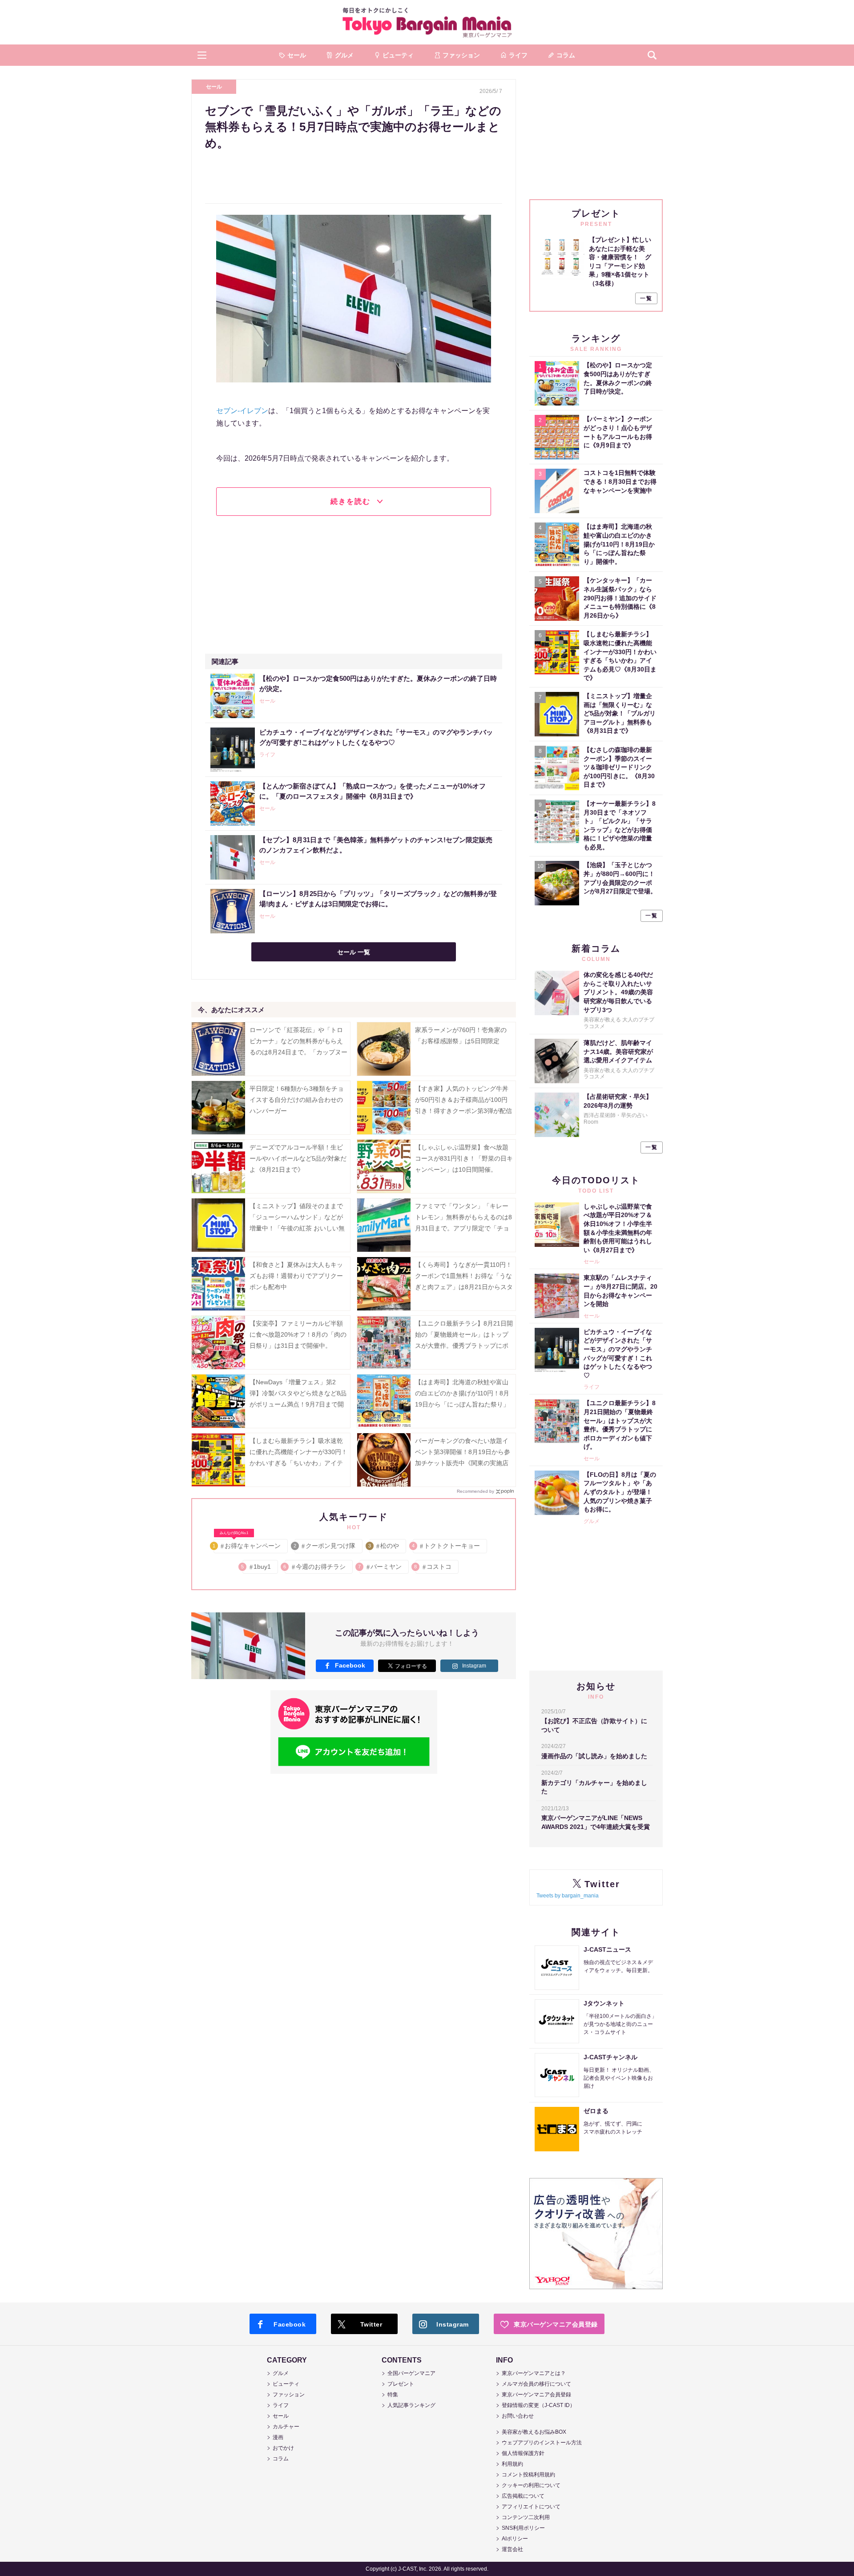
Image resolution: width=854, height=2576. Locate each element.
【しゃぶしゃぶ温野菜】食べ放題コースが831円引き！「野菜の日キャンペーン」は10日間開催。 (464, 1158)
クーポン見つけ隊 (325, 1546)
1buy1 (257, 1567)
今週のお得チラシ (315, 1567)
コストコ (433, 1567)
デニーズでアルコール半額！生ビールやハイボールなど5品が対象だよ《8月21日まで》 (298, 1158)
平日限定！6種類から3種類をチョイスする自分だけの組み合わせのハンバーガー (297, 1100)
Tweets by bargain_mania (568, 1896)
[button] (202, 55)
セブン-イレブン (242, 411)
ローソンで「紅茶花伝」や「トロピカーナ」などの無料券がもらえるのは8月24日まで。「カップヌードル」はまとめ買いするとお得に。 (298, 1052)
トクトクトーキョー (446, 1546)
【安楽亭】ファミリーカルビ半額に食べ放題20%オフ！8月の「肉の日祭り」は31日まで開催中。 (298, 1334)
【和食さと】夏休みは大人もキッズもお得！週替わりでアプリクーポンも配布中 (296, 1276)
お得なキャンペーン (247, 1544)
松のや (384, 1546)
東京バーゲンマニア (427, 22)
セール (214, 87)
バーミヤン (381, 1567)
